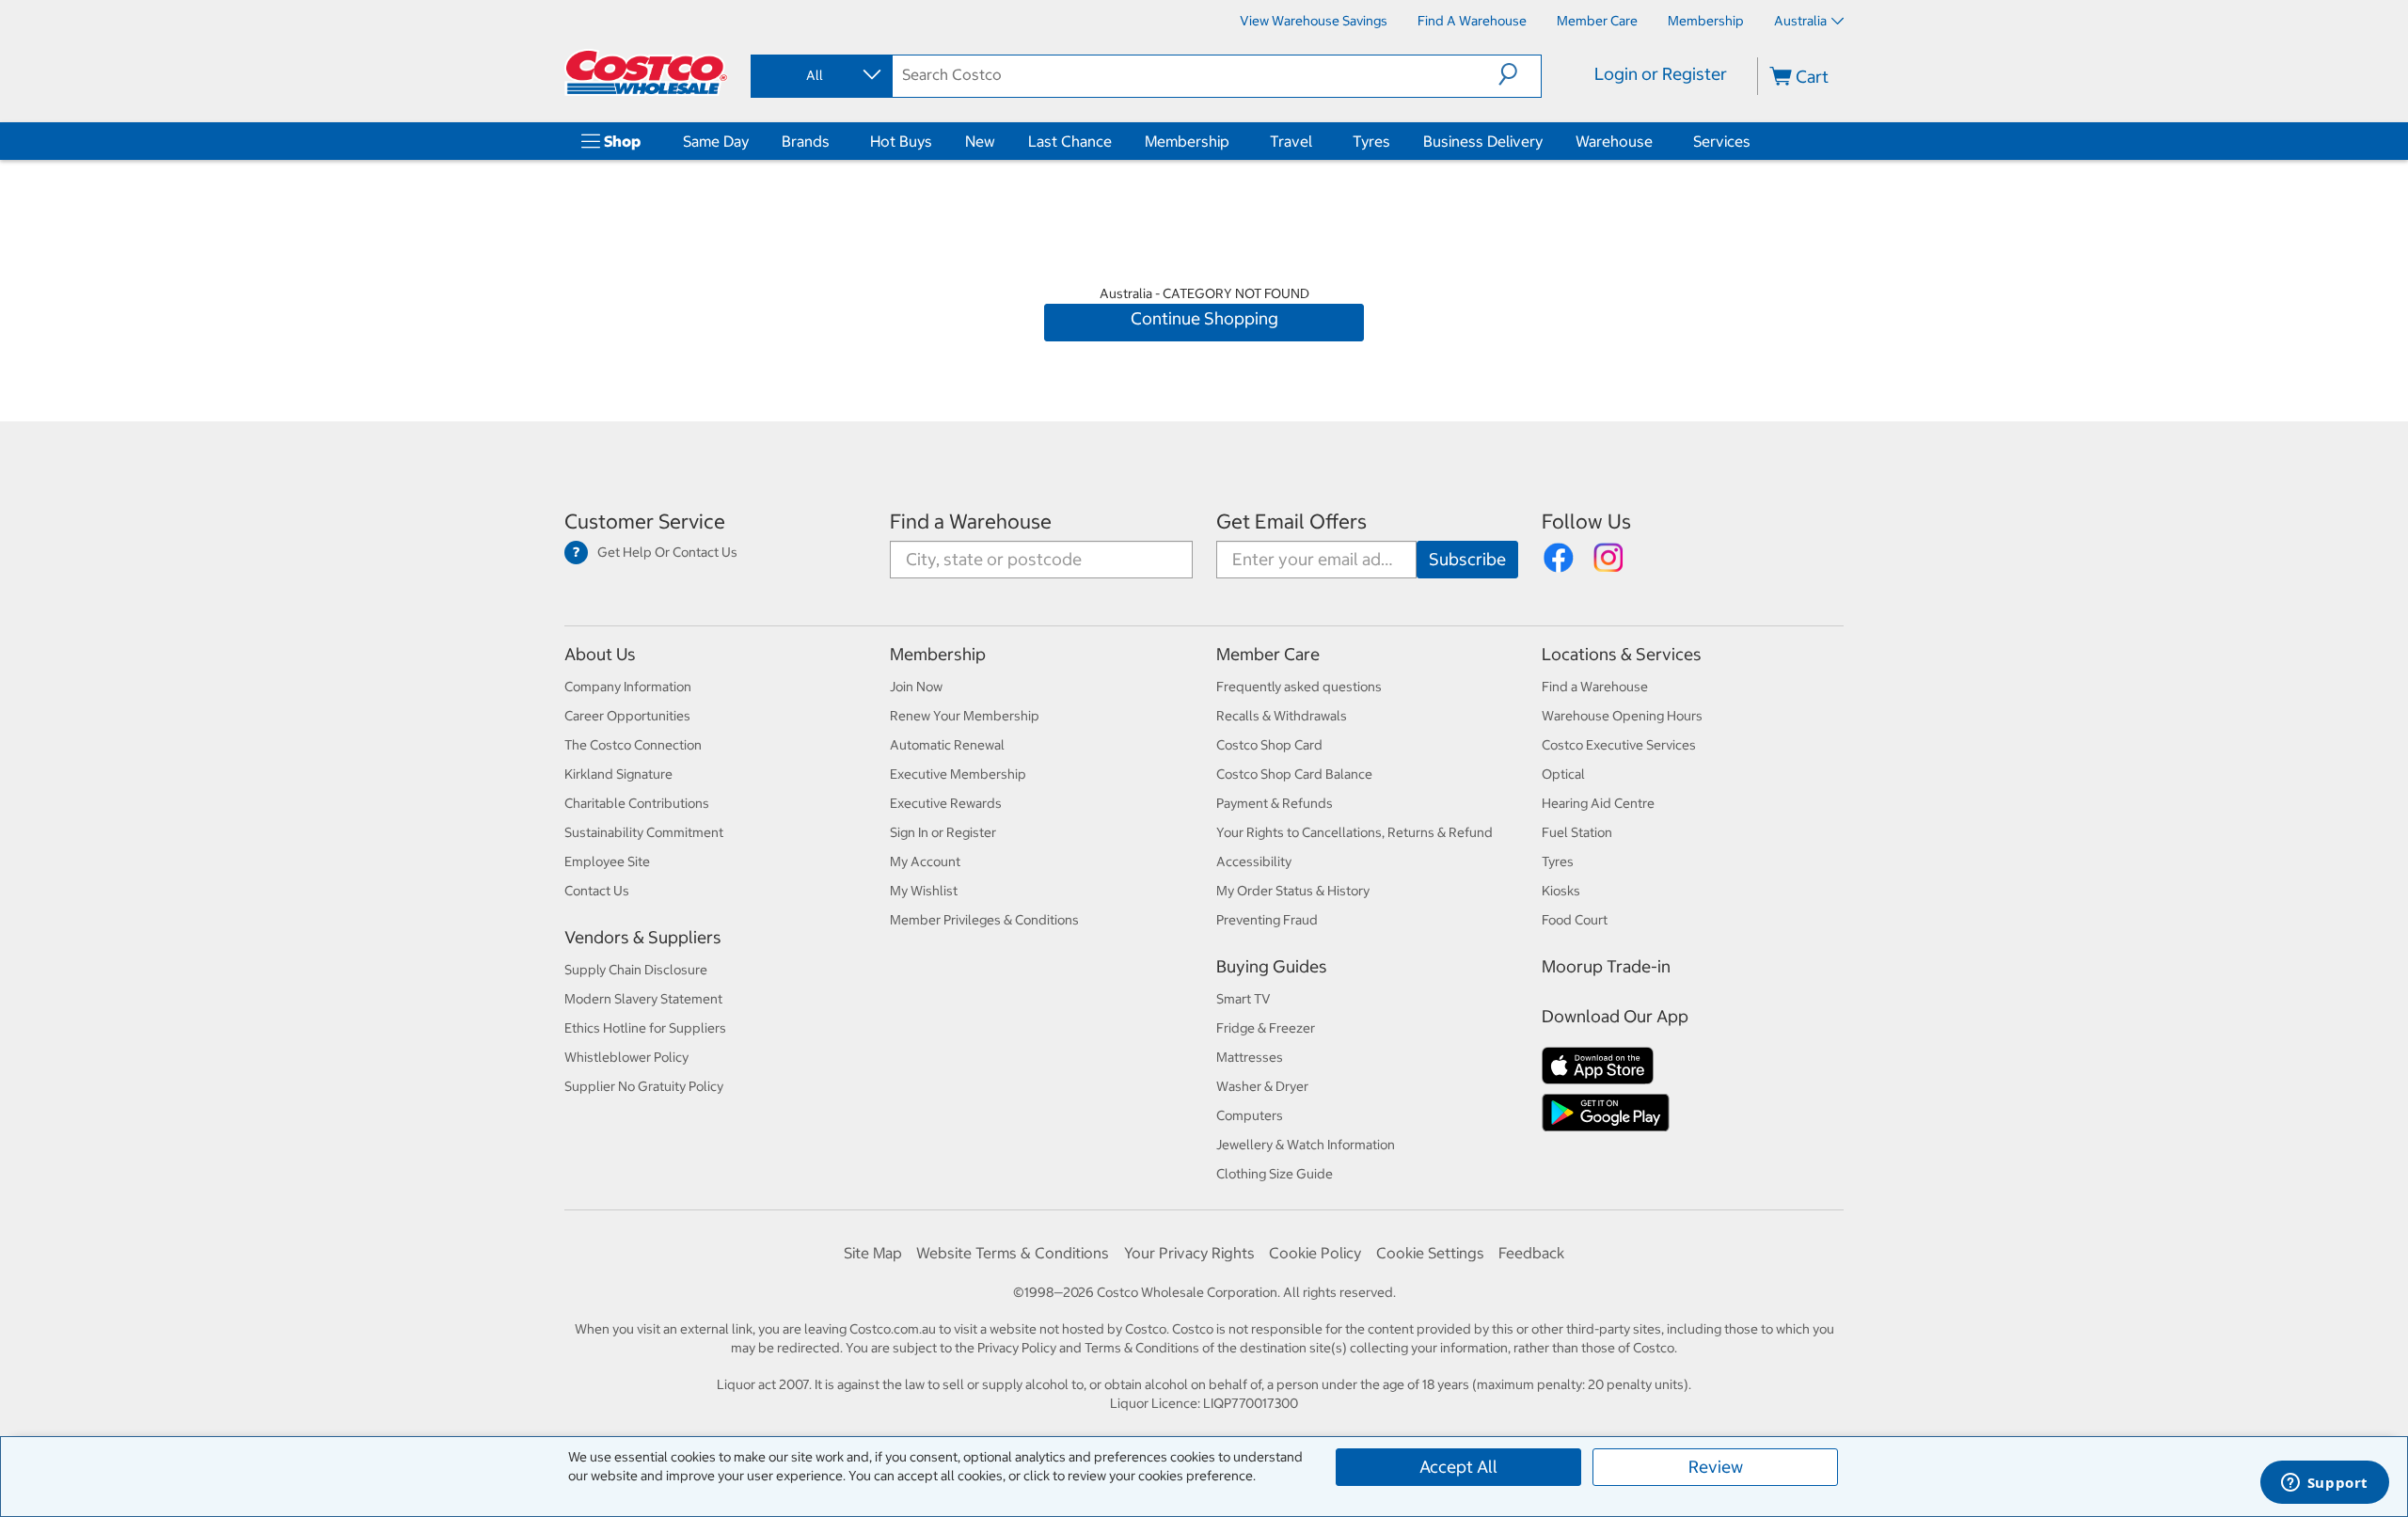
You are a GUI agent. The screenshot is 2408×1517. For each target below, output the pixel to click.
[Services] (1754, 141)
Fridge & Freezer (1266, 1028)
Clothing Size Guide (1275, 1174)
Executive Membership (958, 774)
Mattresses (1250, 1057)
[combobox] (820, 75)
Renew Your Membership (965, 716)
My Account (925, 861)
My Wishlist (924, 891)
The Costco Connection (633, 745)
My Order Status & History (1293, 891)
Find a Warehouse (971, 521)
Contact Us (597, 891)
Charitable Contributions (637, 803)
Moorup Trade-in (1606, 966)
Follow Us (1586, 521)
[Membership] (1233, 141)
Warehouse (1614, 141)
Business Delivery (1483, 141)
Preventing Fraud (1267, 920)
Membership (1187, 141)
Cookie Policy (1315, 1253)
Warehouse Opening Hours (1622, 716)
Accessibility (1254, 861)
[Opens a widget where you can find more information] (2324, 1484)
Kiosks (1561, 891)
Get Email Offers (1291, 521)
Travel (1291, 141)
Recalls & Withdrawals (1282, 716)
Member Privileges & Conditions (984, 920)
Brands (806, 141)
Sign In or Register (943, 832)
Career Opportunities (627, 716)
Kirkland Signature (618, 774)
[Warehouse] (1656, 141)
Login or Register (1661, 74)
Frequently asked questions (1299, 687)
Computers (1250, 1115)
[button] (1520, 74)
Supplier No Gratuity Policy (644, 1086)
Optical (1563, 774)
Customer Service (645, 521)
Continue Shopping (1204, 318)
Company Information (628, 687)
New (980, 141)
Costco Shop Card (1269, 745)
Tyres (1371, 141)
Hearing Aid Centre (1598, 803)
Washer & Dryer (1262, 1086)
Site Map (873, 1253)
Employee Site (607, 861)
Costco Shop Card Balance (1294, 774)
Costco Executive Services (1619, 745)
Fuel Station (1577, 832)
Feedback (1531, 1253)
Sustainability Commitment (644, 832)
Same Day (716, 141)
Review (1716, 1467)
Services (1722, 141)
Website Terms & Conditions (1013, 1253)
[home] (646, 72)
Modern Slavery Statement (643, 999)
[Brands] (833, 141)
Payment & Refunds (1275, 803)
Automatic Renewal (947, 745)
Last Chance (1070, 141)
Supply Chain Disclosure (636, 970)
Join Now (916, 687)
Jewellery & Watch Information (1306, 1145)
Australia (1800, 21)
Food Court (1575, 920)
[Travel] (1316, 141)
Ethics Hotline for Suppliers (645, 1028)
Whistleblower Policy (626, 1057)
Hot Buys (901, 141)
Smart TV (1244, 999)
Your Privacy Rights (1189, 1253)
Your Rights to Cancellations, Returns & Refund (1354, 832)
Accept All (1458, 1467)
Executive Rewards (946, 803)
